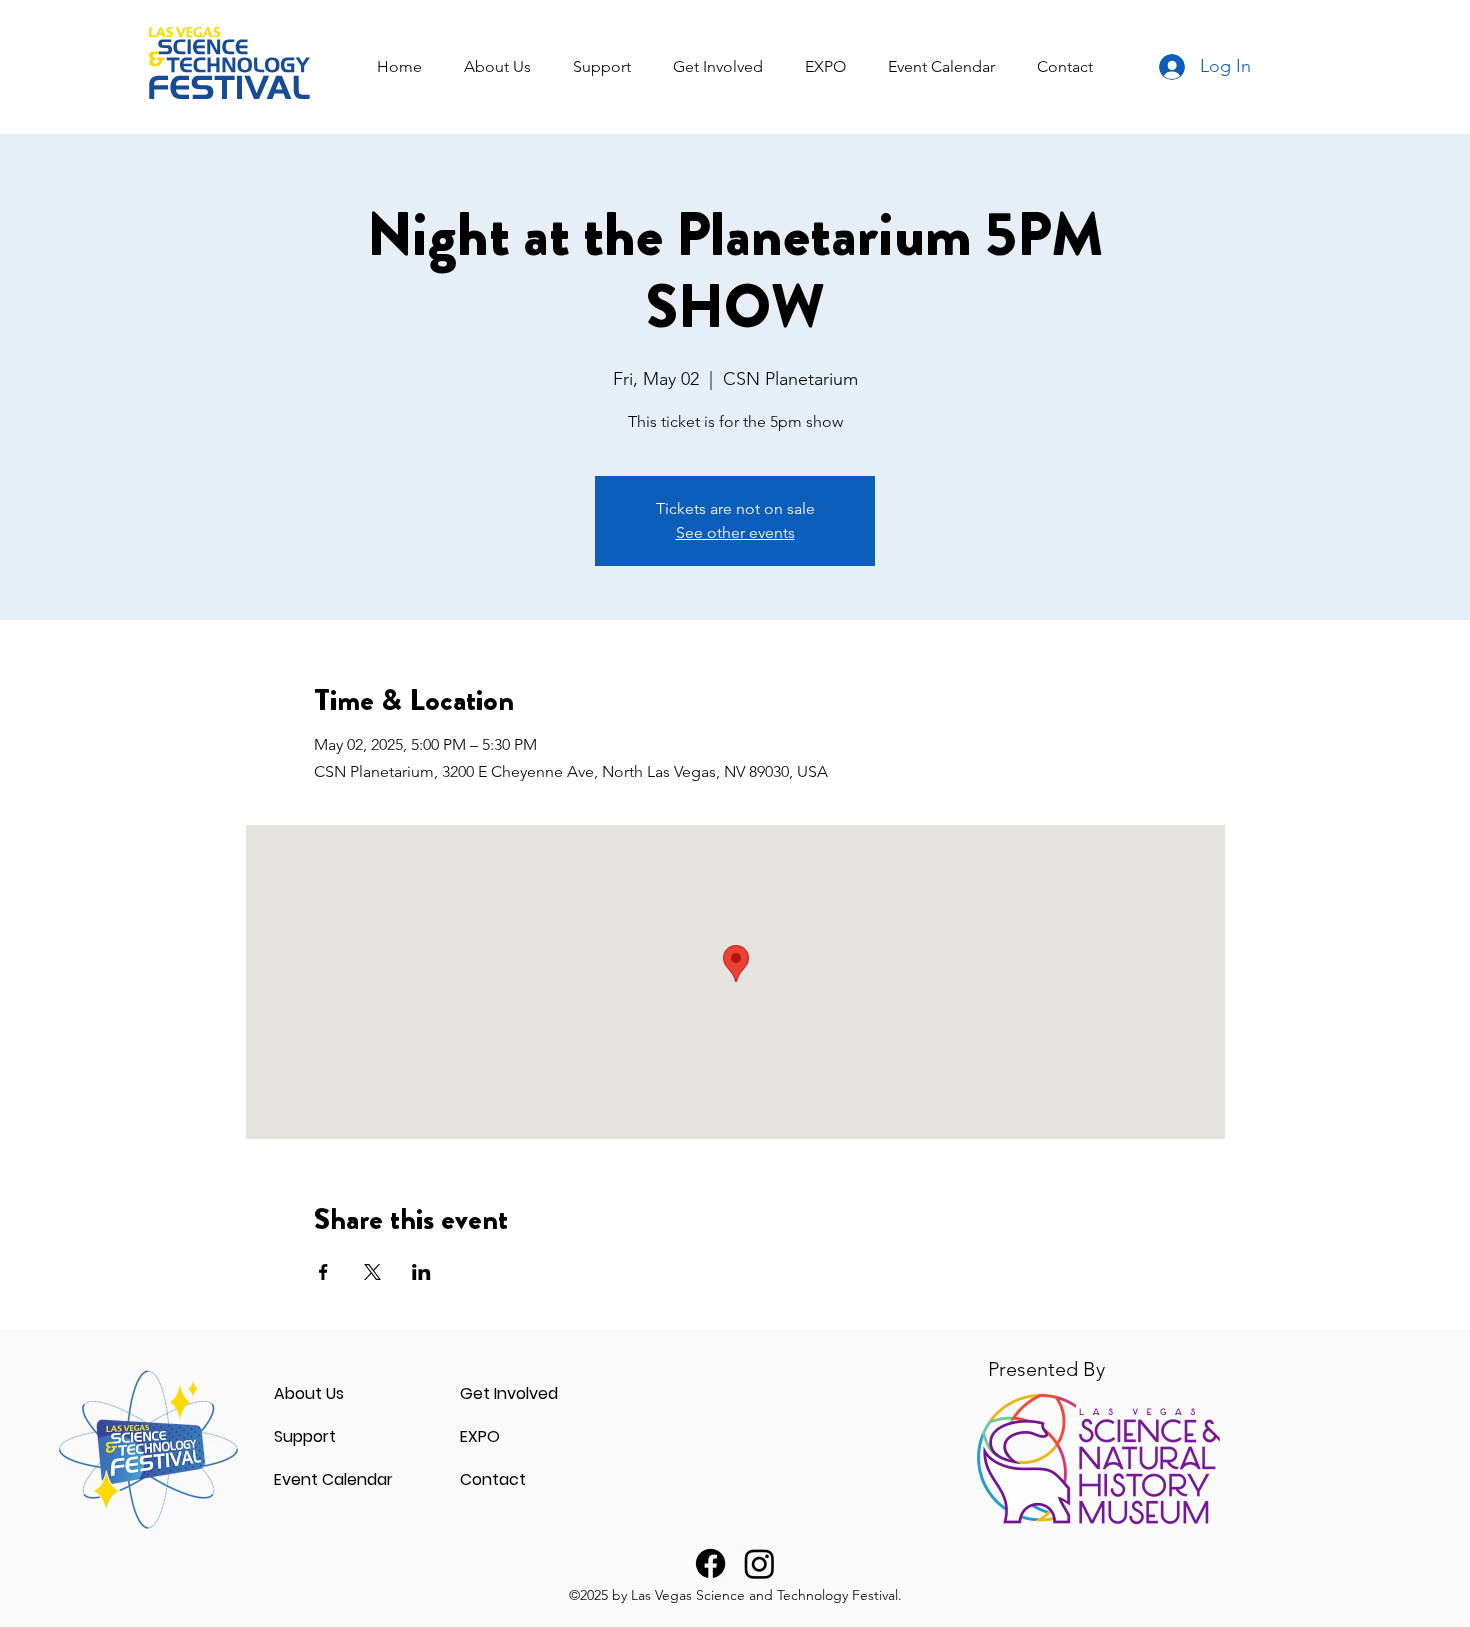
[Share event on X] (372, 1272)
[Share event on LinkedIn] (421, 1272)
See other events (735, 532)
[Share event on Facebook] (323, 1272)
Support (305, 1436)
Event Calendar (333, 1479)
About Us (309, 1393)
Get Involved (509, 1393)
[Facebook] (710, 1563)
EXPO (480, 1436)
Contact (493, 1479)
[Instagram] (759, 1563)
